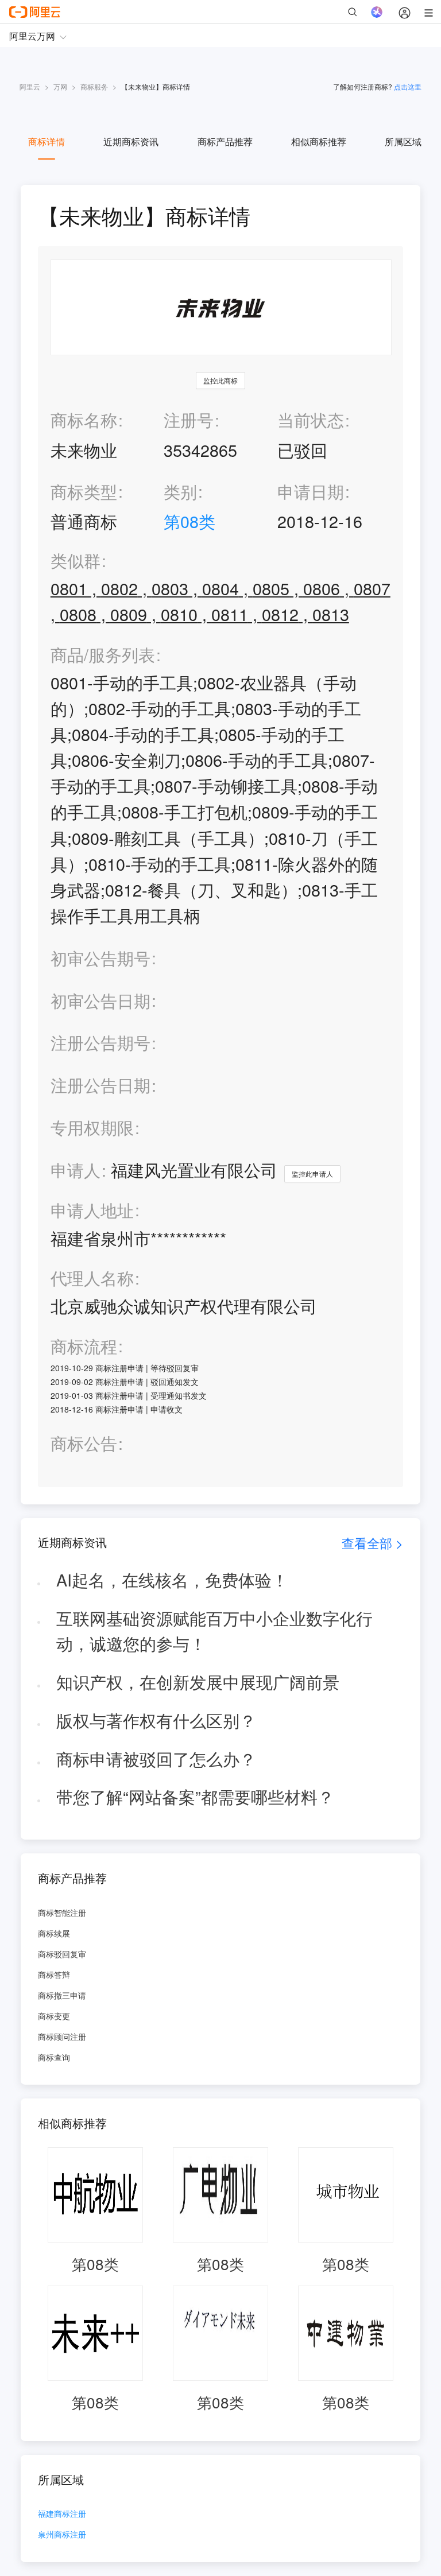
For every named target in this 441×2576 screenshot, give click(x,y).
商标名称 (84, 419)
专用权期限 (92, 1127)
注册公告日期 (100, 1085)
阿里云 (30, 86)
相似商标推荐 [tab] (319, 141)
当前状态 (311, 419)
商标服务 (94, 86)
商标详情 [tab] (47, 141)
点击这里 (408, 86)
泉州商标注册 (62, 2535)
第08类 (189, 521)
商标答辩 (54, 1974)
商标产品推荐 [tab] (225, 141)
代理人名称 (92, 1278)
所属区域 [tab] (403, 141)
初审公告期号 (100, 958)
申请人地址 (92, 1210)
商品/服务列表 (103, 655)
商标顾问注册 (62, 2036)
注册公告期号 (100, 1042)
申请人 (76, 1169)
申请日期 (311, 491)
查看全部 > (372, 1543)
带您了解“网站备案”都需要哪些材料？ (195, 1796)
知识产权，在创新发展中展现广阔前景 (198, 1681)
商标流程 (84, 1346)
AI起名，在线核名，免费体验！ (172, 1579)
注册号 (189, 419)
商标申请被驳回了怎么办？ (156, 1758)
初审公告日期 (100, 1000)
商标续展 (54, 1933)
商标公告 (84, 1443)
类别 (180, 491)
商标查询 (54, 2057)
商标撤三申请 (62, 1995)
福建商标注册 (62, 2514)
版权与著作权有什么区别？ (156, 1720)
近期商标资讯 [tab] (131, 141)
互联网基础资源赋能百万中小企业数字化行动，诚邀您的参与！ (214, 1631)
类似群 (76, 560)
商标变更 (54, 2016)
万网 (60, 86)
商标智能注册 (62, 1912)
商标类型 (84, 491)
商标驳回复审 (62, 1954)
